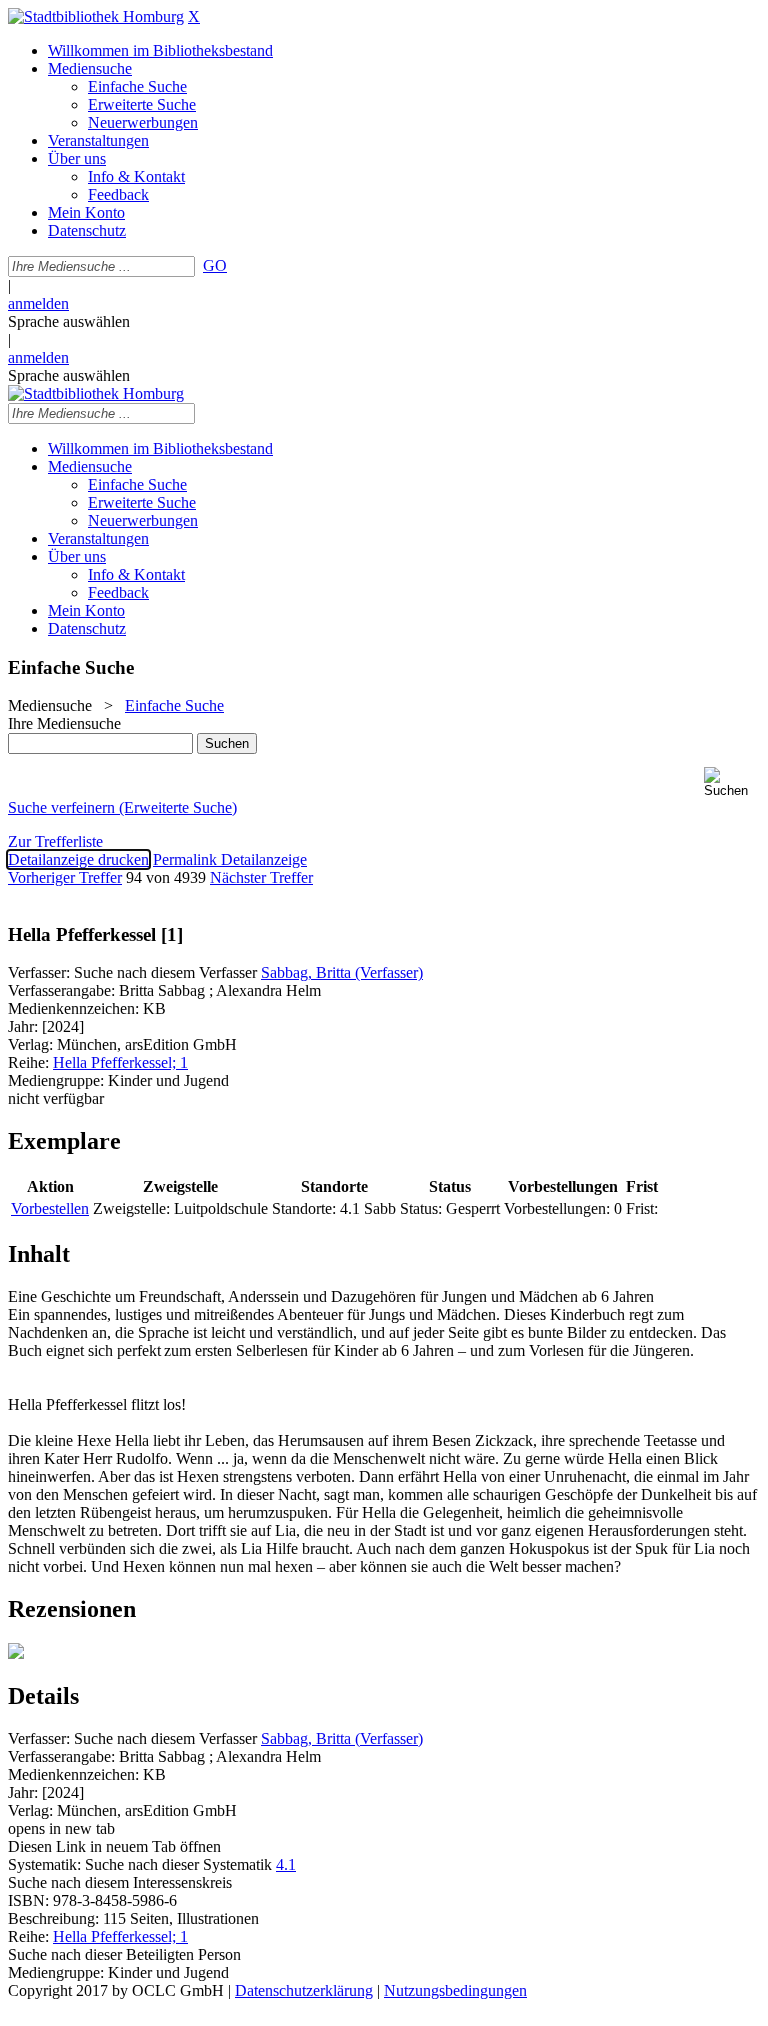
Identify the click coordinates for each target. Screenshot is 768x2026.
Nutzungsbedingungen (455, 1990)
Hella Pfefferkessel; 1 (120, 1062)
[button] (732, 782)
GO (215, 265)
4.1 (286, 1864)
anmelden (38, 303)
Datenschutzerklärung (304, 1990)
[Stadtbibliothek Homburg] (96, 16)
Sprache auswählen (69, 321)
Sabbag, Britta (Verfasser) (342, 972)
